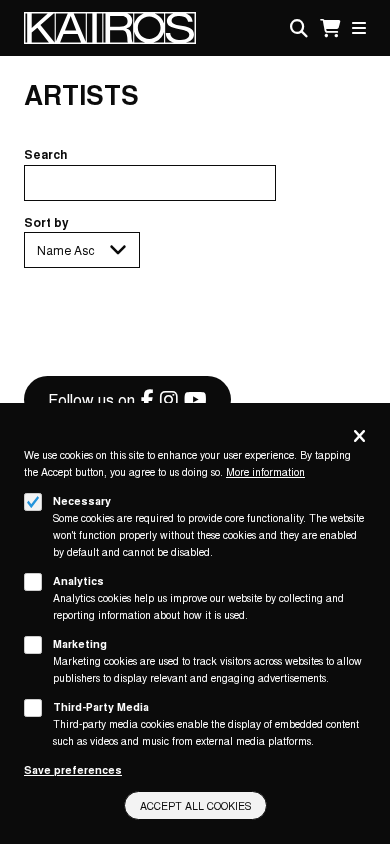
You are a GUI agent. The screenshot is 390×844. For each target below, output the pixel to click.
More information (265, 471)
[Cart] (330, 28)
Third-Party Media (101, 706)
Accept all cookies (195, 805)
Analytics (78, 580)
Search (46, 154)
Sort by (46, 222)
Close (359, 437)
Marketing (80, 643)
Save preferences (73, 769)
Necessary (82, 500)
